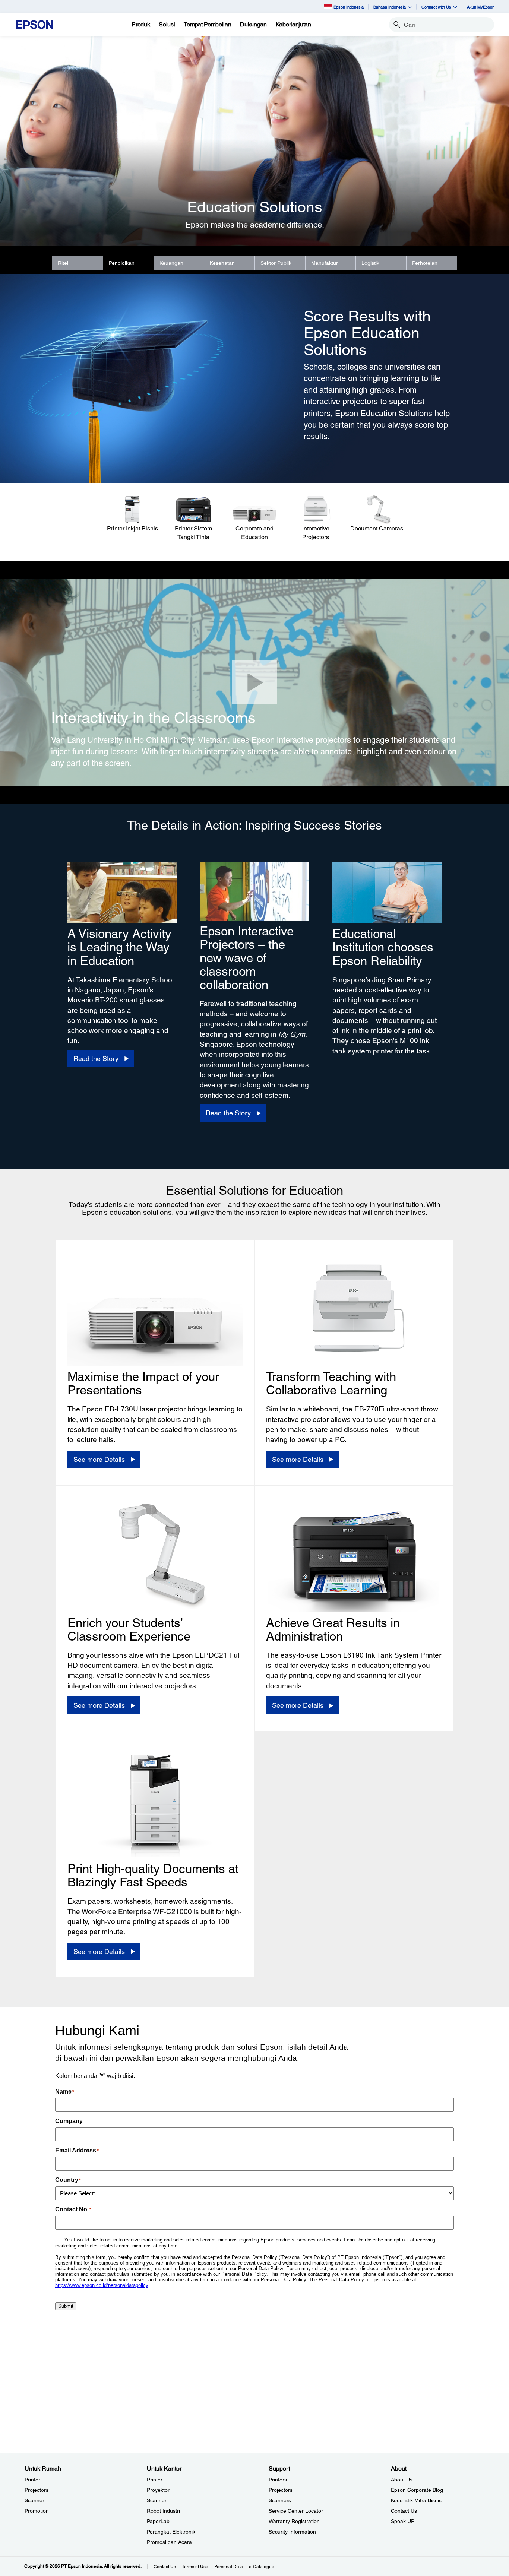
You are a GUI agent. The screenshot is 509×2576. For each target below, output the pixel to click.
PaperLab (158, 2521)
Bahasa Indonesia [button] (390, 7)
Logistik (370, 263)
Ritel (63, 263)
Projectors (37, 2490)
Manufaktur (325, 263)
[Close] (255, 682)
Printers (278, 2480)
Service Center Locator (296, 2511)
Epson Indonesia (349, 7)
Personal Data (229, 2567)
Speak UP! (403, 2521)
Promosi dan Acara (169, 2542)
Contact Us (404, 2511)
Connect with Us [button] (436, 7)
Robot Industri (163, 2511)
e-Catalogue (262, 2567)
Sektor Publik (276, 263)
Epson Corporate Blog (417, 2490)
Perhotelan (425, 263)
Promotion (37, 2511)
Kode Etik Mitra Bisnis (416, 2500)
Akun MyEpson (481, 7)
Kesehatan (222, 263)
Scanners (280, 2500)
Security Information (292, 2532)
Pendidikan (122, 263)
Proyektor (158, 2490)
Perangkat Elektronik (171, 2532)
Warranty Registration (294, 2521)
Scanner (34, 2500)
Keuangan (171, 263)
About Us (402, 2480)
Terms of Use (195, 2567)
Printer (32, 2480)
